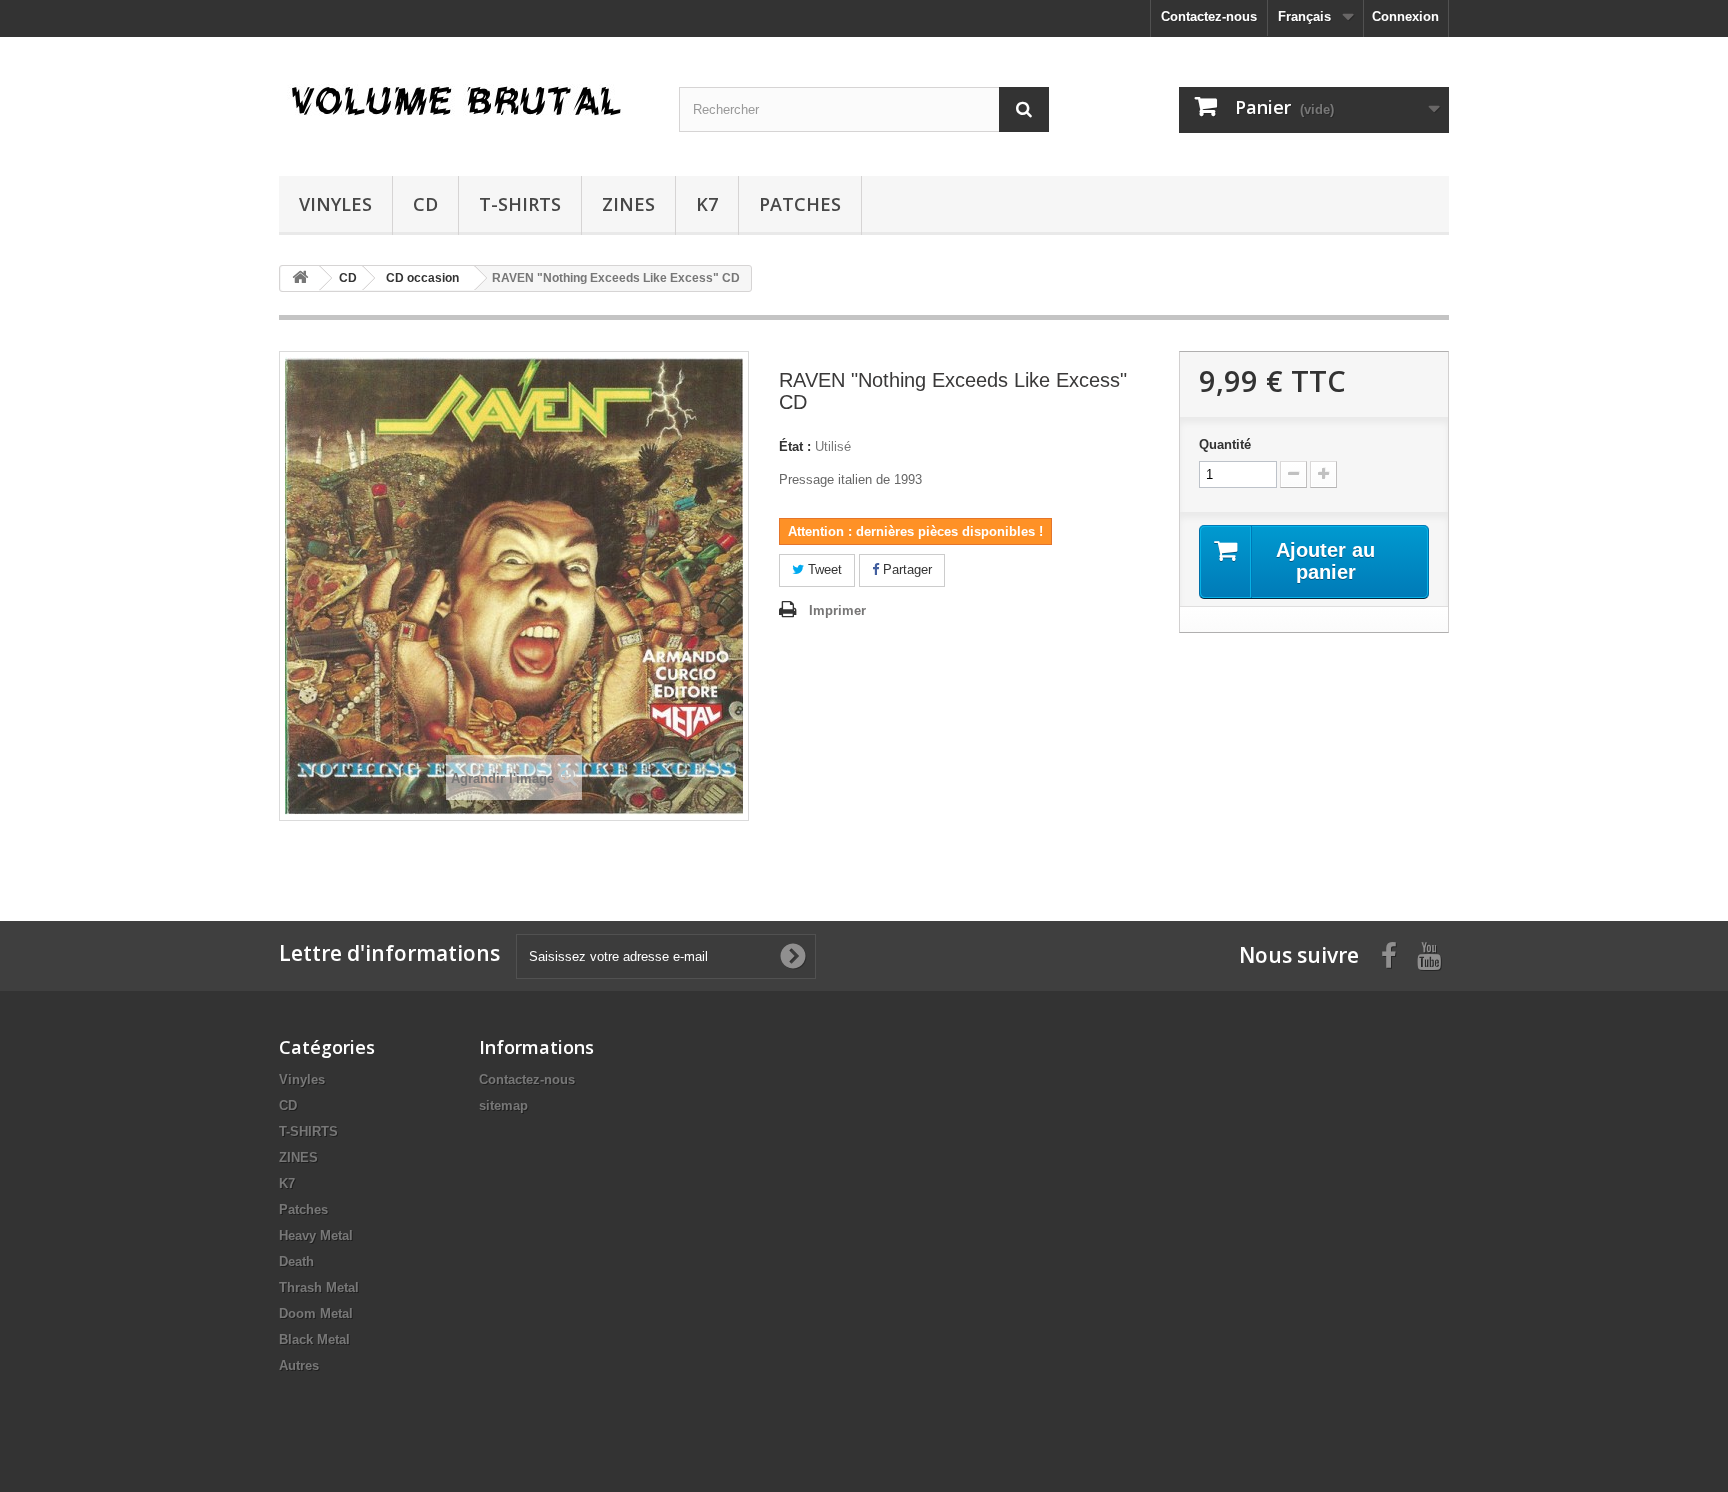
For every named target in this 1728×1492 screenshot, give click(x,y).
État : (795, 446)
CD (425, 204)
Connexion (1405, 16)
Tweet (823, 569)
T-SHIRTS (520, 204)
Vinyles (335, 204)
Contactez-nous (1209, 16)
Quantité (1225, 444)
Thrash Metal (319, 1287)
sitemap (503, 1105)
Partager (905, 569)
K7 (707, 204)
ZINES (628, 204)
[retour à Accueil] (300, 278)
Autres (299, 1365)
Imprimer (837, 610)
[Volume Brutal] (464, 101)
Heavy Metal (316, 1235)
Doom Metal (316, 1313)
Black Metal (314, 1339)
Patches (800, 204)
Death (296, 1261)
